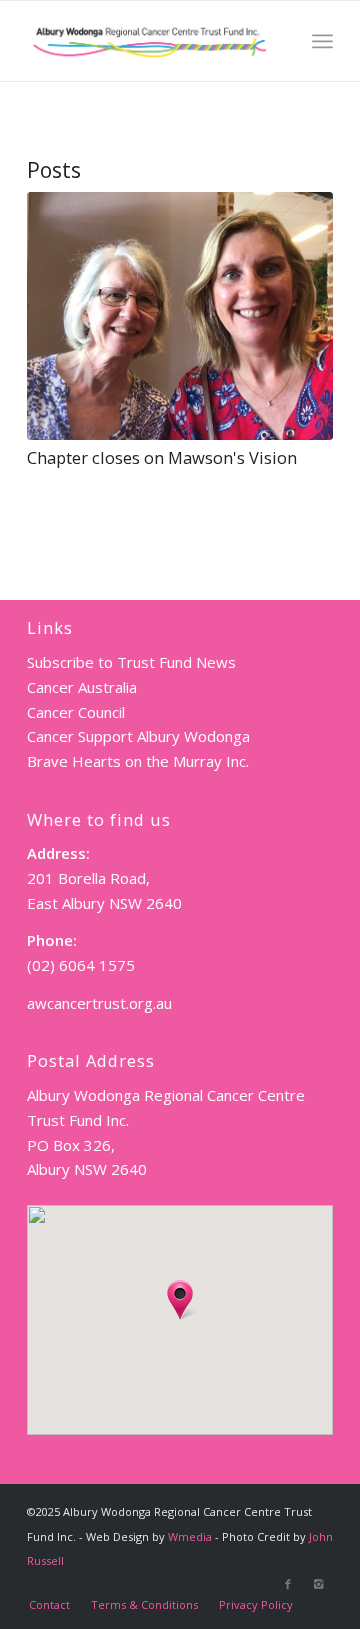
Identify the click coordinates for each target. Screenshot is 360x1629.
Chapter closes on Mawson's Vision (162, 457)
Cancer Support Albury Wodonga (138, 736)
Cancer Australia (82, 687)
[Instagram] (318, 1584)
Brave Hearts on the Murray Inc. (138, 761)
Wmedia (190, 1536)
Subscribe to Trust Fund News (131, 662)
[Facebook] (288, 1584)
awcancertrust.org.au (99, 1003)
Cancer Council (76, 712)
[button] (180, 1300)
